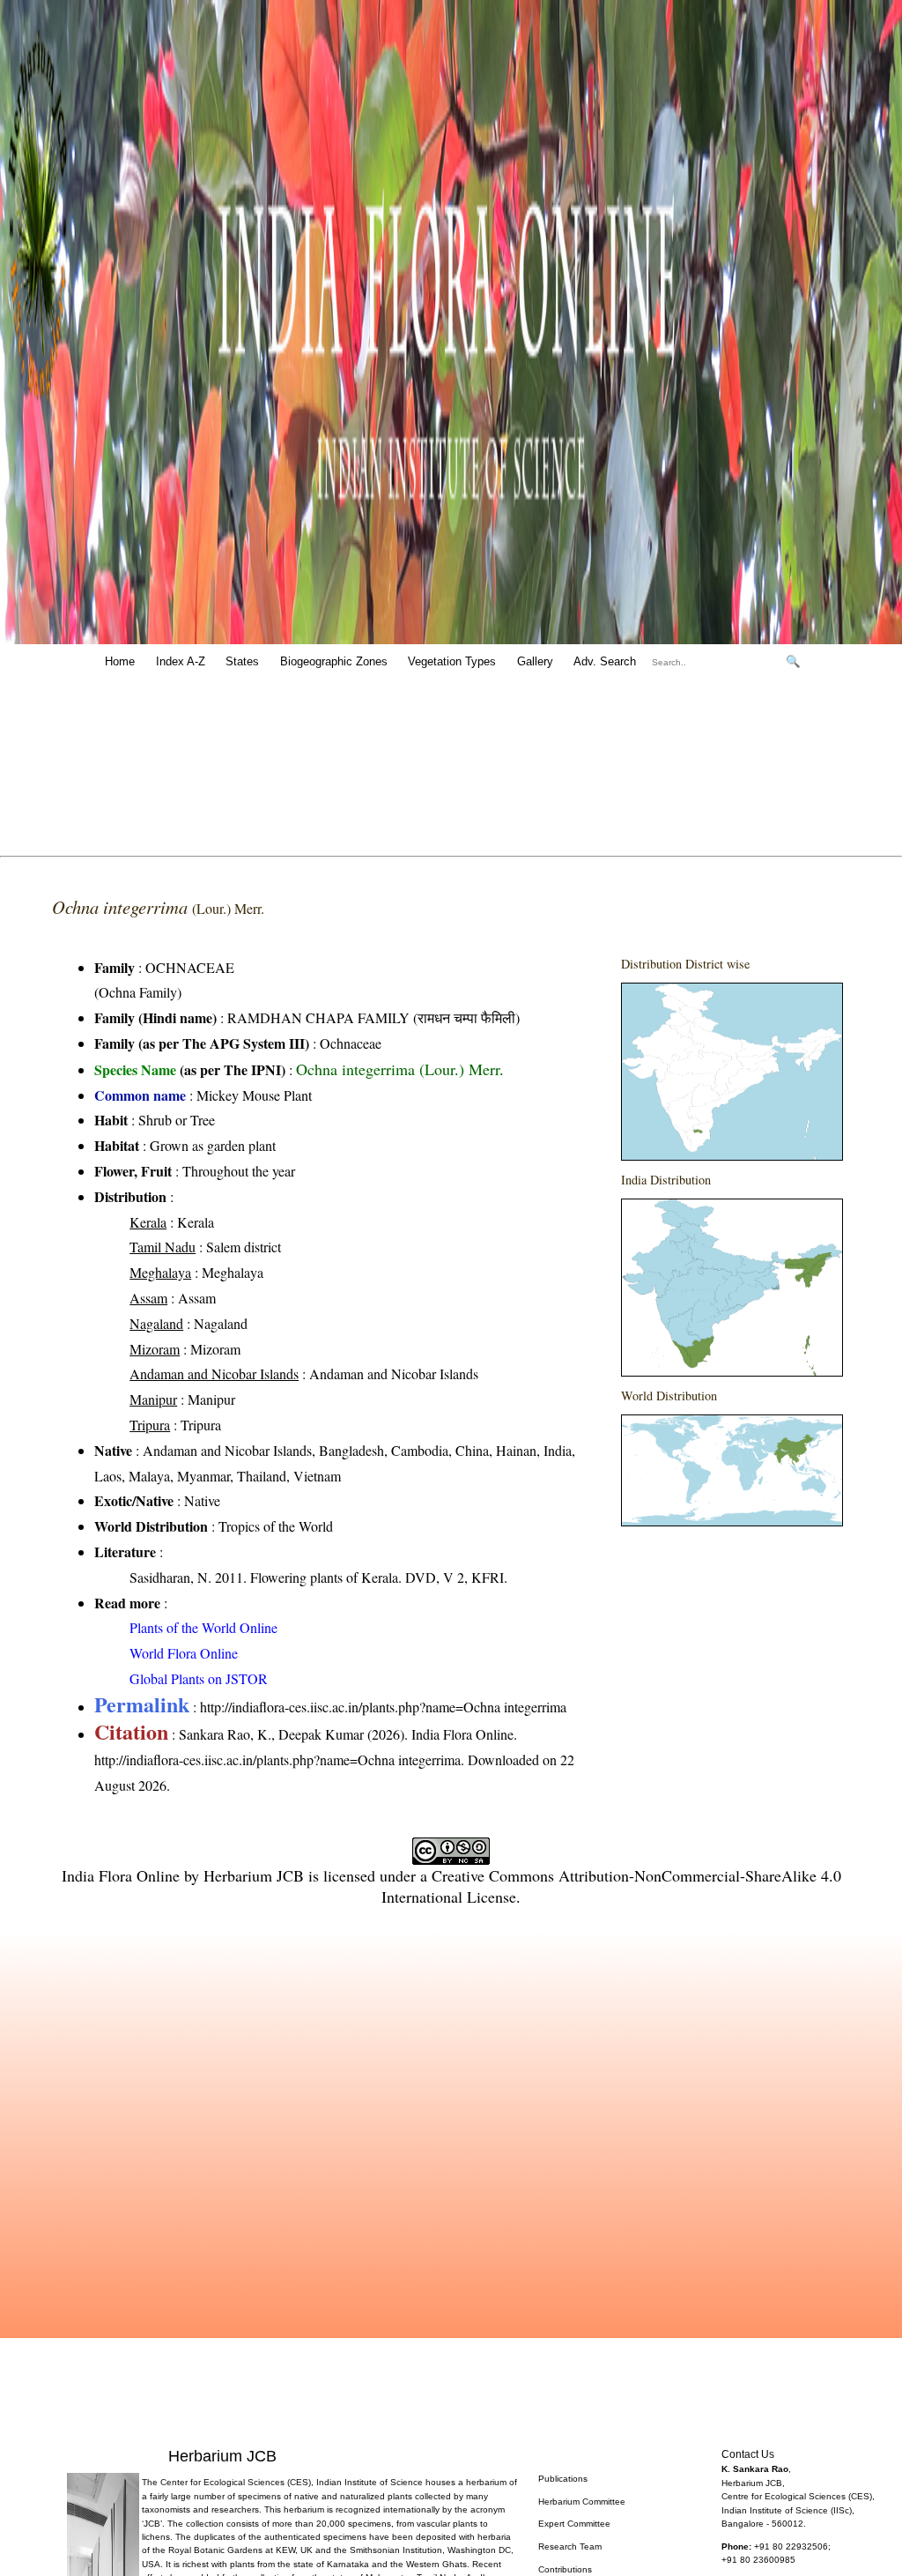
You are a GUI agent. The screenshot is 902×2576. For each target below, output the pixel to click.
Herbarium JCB (254, 1875)
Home (120, 661)
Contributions (565, 2569)
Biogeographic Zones (334, 661)
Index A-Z (181, 661)
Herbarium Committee (582, 2502)
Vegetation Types (452, 661)
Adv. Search (605, 661)
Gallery (535, 661)
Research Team (570, 2546)
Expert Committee (574, 2524)
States (242, 661)
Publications (563, 2479)
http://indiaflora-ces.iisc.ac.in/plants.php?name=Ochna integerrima (383, 1707)
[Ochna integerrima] (732, 1072)
